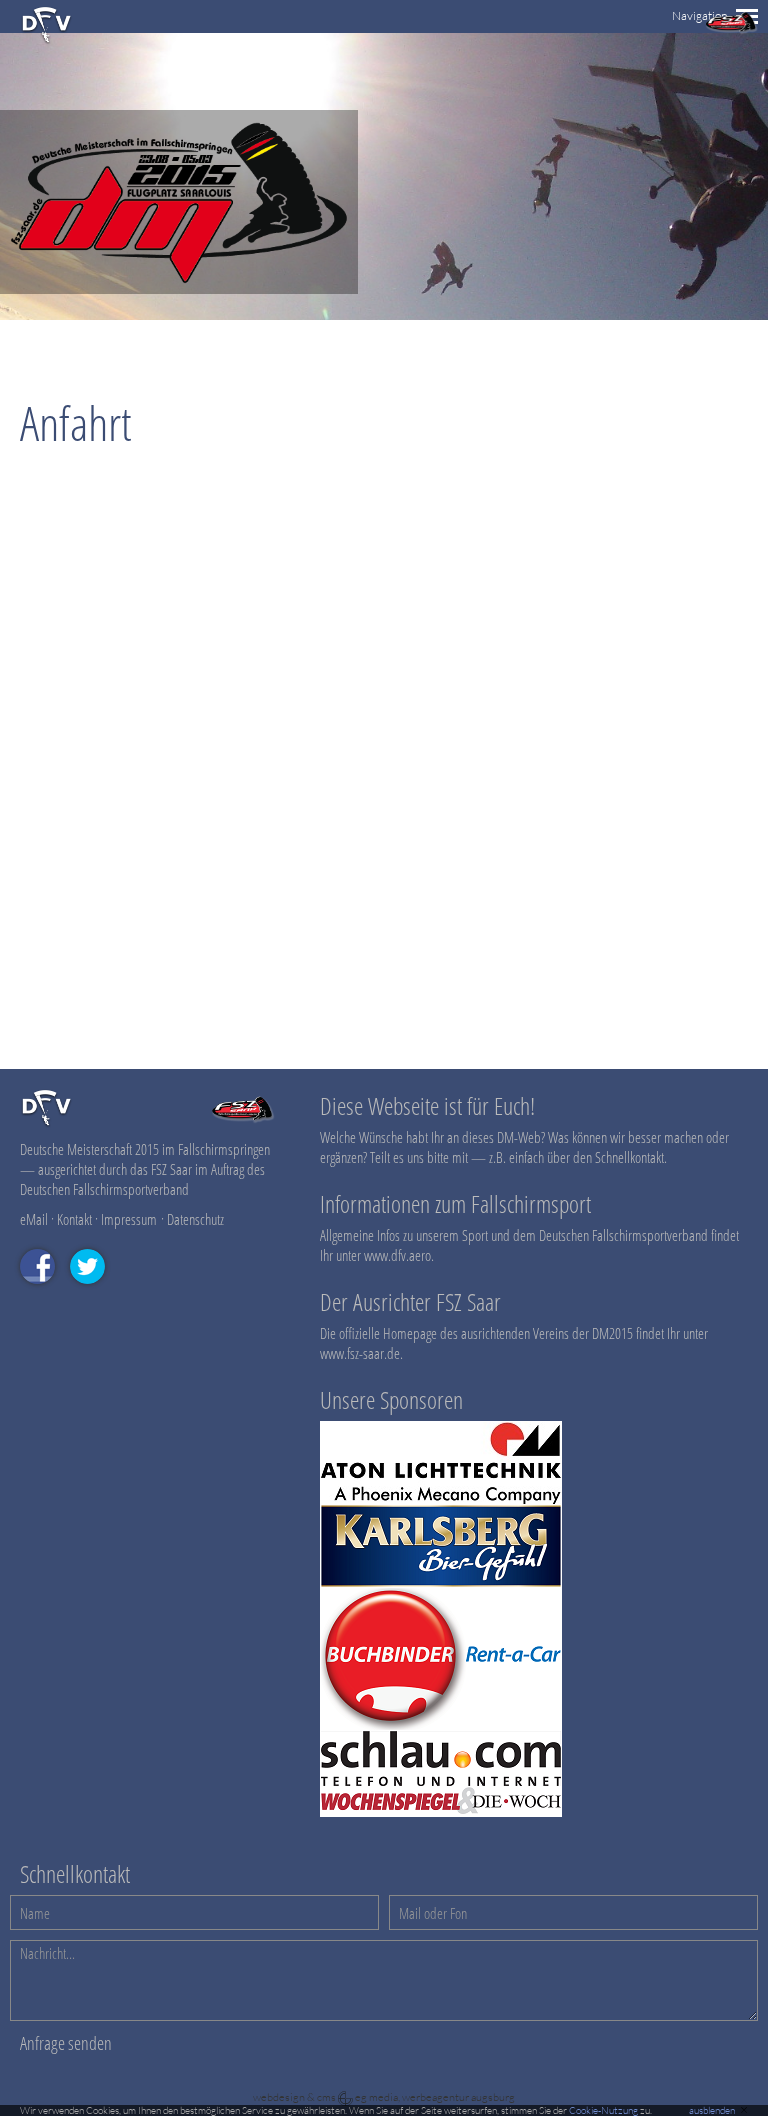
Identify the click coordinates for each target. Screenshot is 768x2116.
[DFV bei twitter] (95, 1293)
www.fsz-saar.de (360, 1353)
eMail (34, 1219)
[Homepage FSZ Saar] (731, 29)
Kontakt (74, 1219)
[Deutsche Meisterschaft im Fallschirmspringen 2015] (179, 288)
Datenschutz (195, 1219)
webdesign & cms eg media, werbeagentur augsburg (384, 2097)
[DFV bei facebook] (45, 1293)
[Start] (46, 40)
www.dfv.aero (397, 1255)
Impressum (129, 1219)
